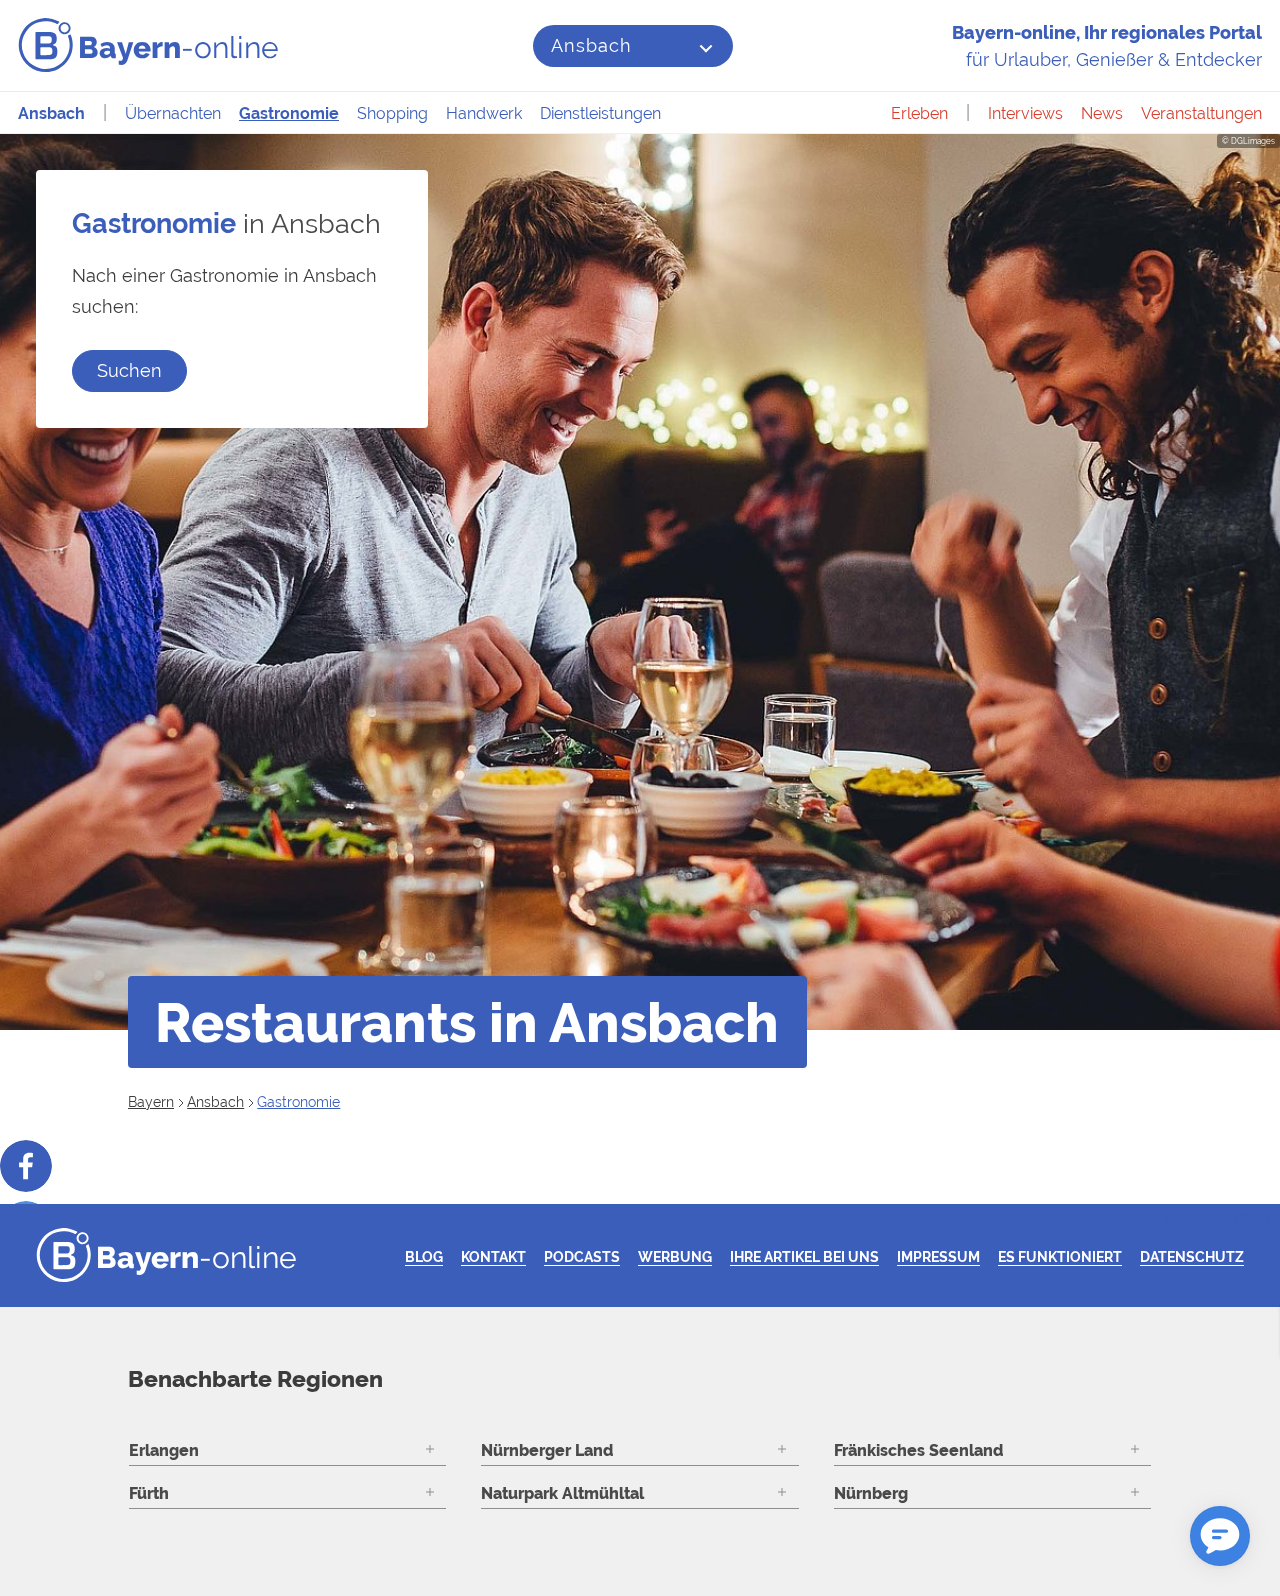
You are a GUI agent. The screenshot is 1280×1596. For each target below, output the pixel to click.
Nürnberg (871, 1493)
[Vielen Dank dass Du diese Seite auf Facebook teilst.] (26, 1166)
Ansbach (591, 45)
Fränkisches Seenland (918, 1450)
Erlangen (164, 1450)
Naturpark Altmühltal (562, 1493)
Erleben (919, 113)
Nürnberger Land (547, 1450)
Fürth (149, 1493)
